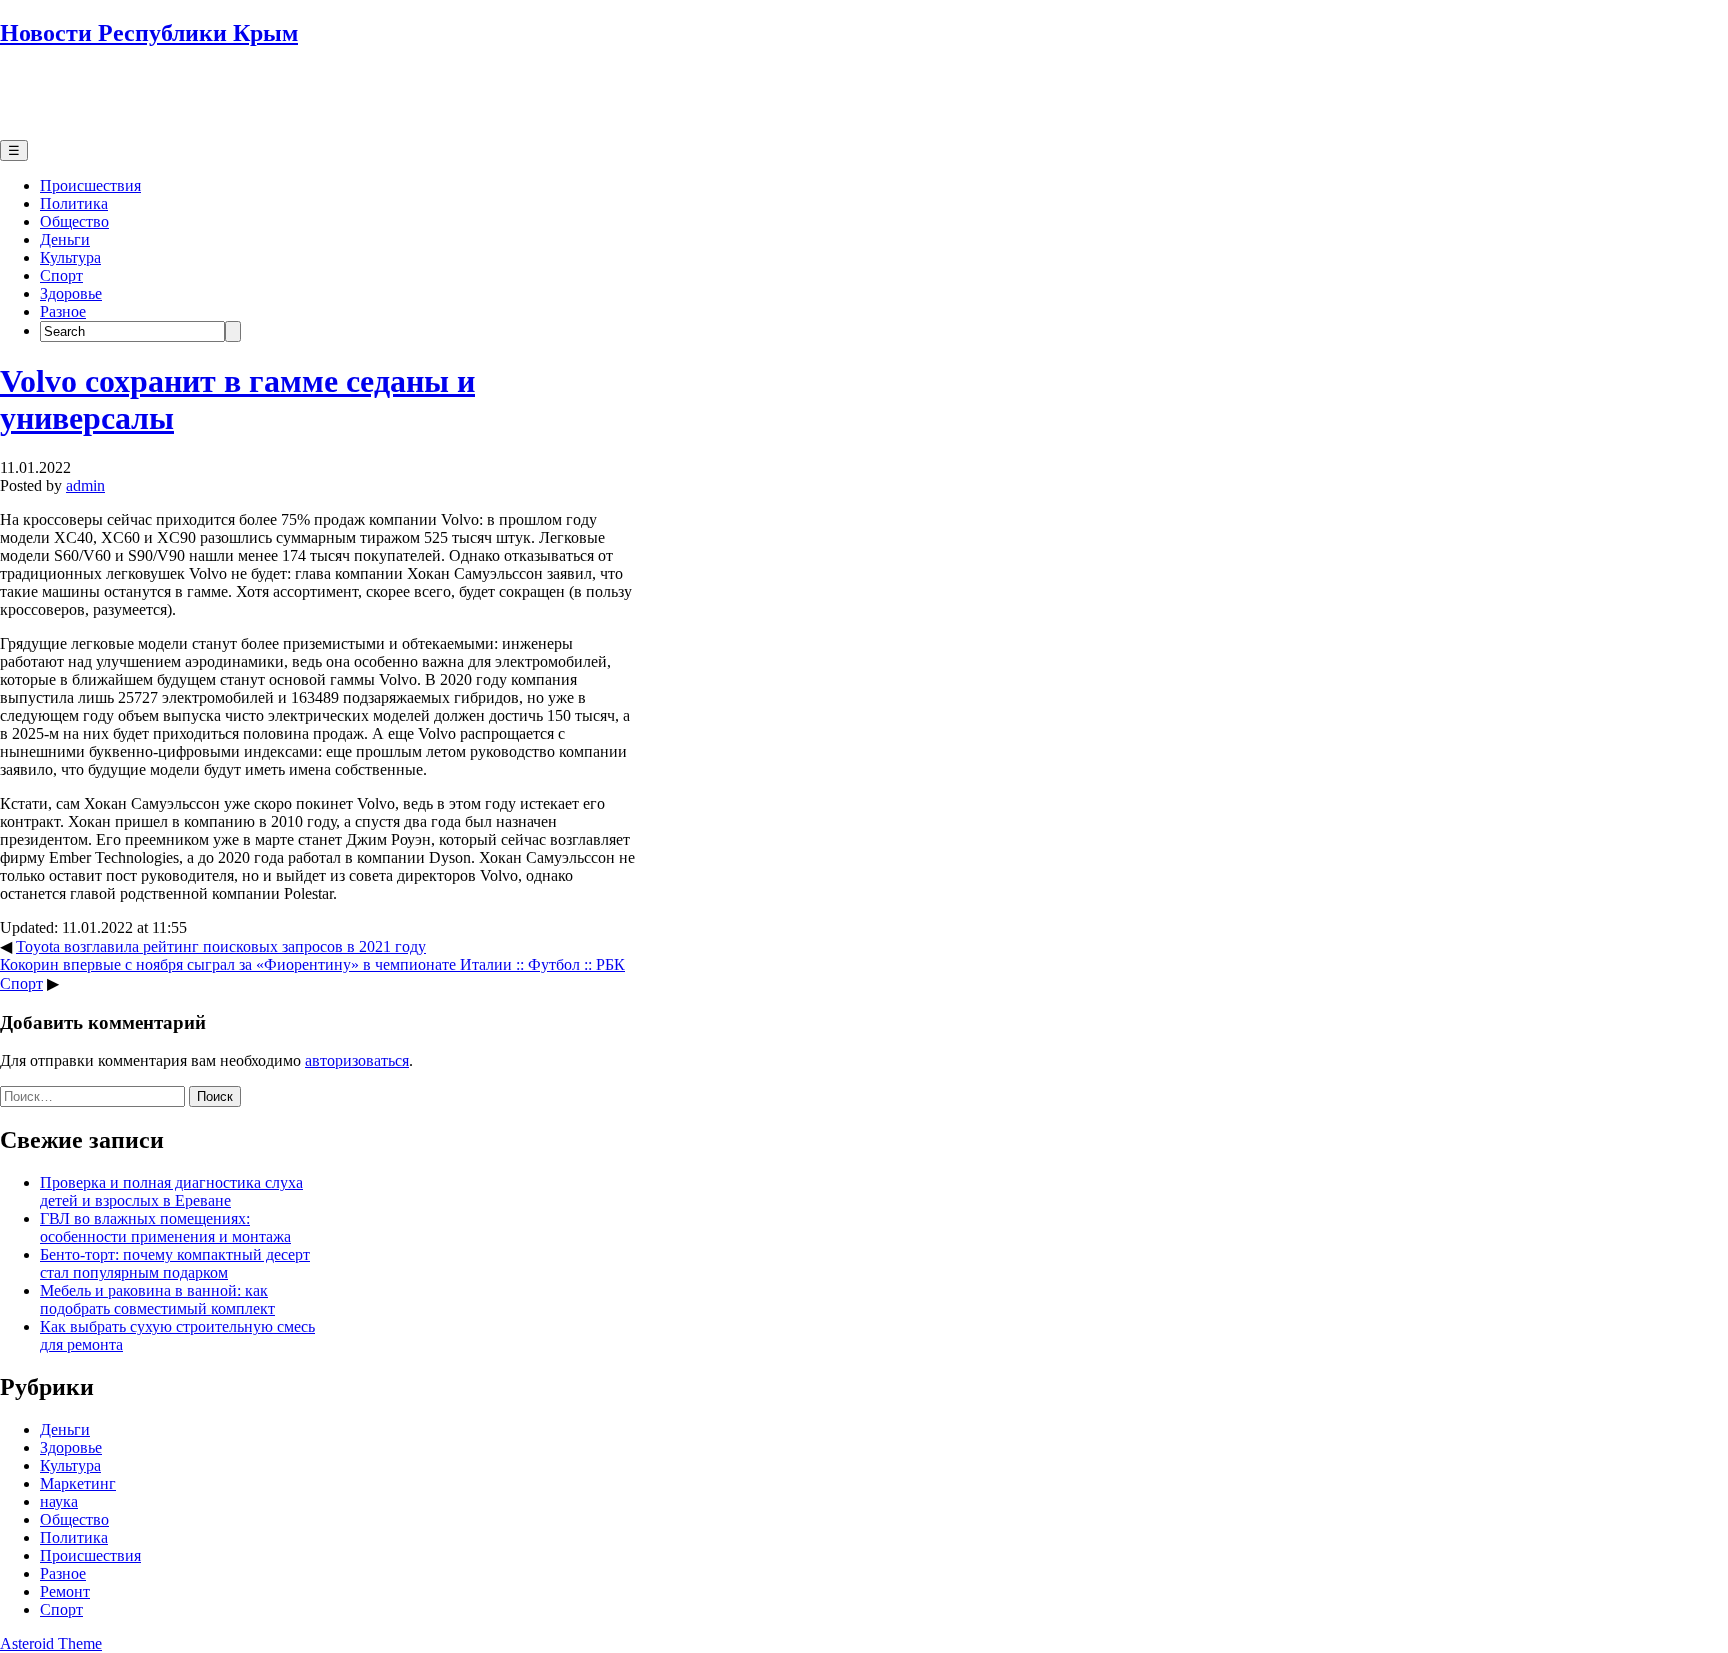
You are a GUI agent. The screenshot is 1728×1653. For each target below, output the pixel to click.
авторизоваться (357, 1060)
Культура (70, 257)
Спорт (61, 275)
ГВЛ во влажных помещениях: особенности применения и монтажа (165, 1227)
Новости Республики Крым (149, 33)
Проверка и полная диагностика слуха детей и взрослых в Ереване (171, 1191)
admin (85, 485)
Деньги (65, 239)
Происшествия (90, 185)
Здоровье (71, 293)
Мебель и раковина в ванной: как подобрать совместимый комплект (157, 1299)
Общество (74, 221)
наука (59, 1501)
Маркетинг (78, 1483)
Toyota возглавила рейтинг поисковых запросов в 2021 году (221, 946)
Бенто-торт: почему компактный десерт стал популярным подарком (175, 1263)
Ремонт (65, 1591)
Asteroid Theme (51, 1643)
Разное (63, 311)
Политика (74, 203)
